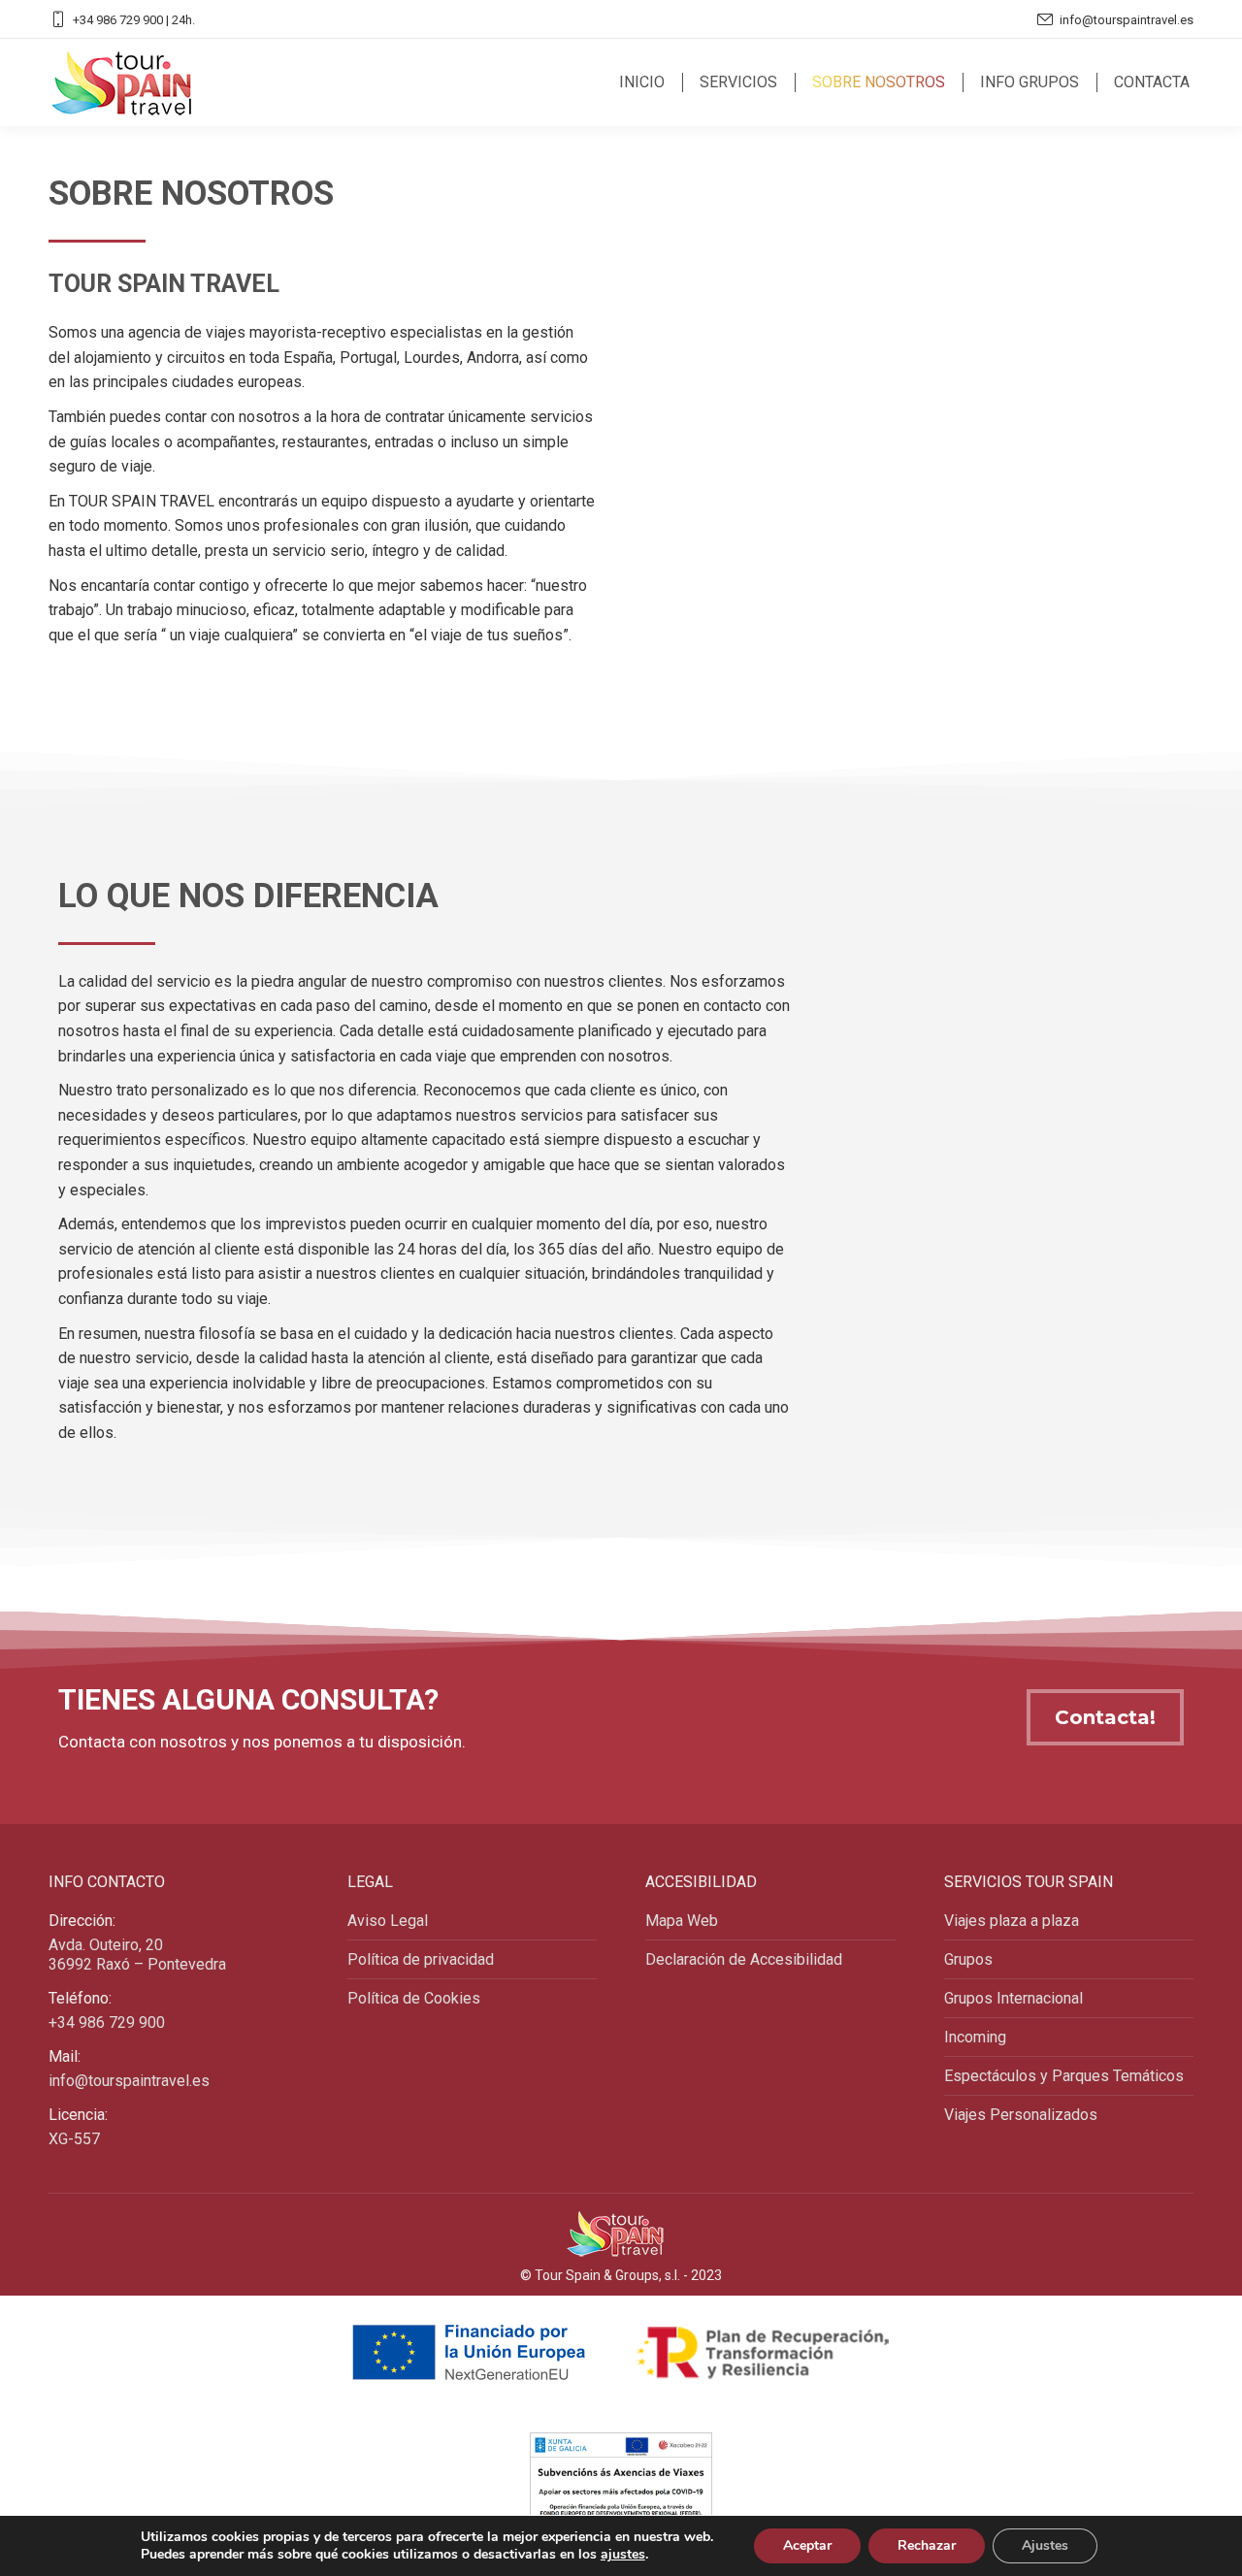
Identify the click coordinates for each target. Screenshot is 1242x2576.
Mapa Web (682, 1921)
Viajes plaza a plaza (1012, 1921)
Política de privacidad (421, 1959)
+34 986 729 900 (107, 2022)
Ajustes (1045, 2545)
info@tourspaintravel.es (1127, 20)
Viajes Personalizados (1021, 2115)
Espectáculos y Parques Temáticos (1064, 2076)
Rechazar (927, 2545)
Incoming (975, 2037)
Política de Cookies (414, 1998)
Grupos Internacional (1013, 1998)
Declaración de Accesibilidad (744, 1959)
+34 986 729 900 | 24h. (134, 20)
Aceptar (807, 2545)
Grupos (968, 1959)
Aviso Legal (388, 1921)
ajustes (623, 2555)
